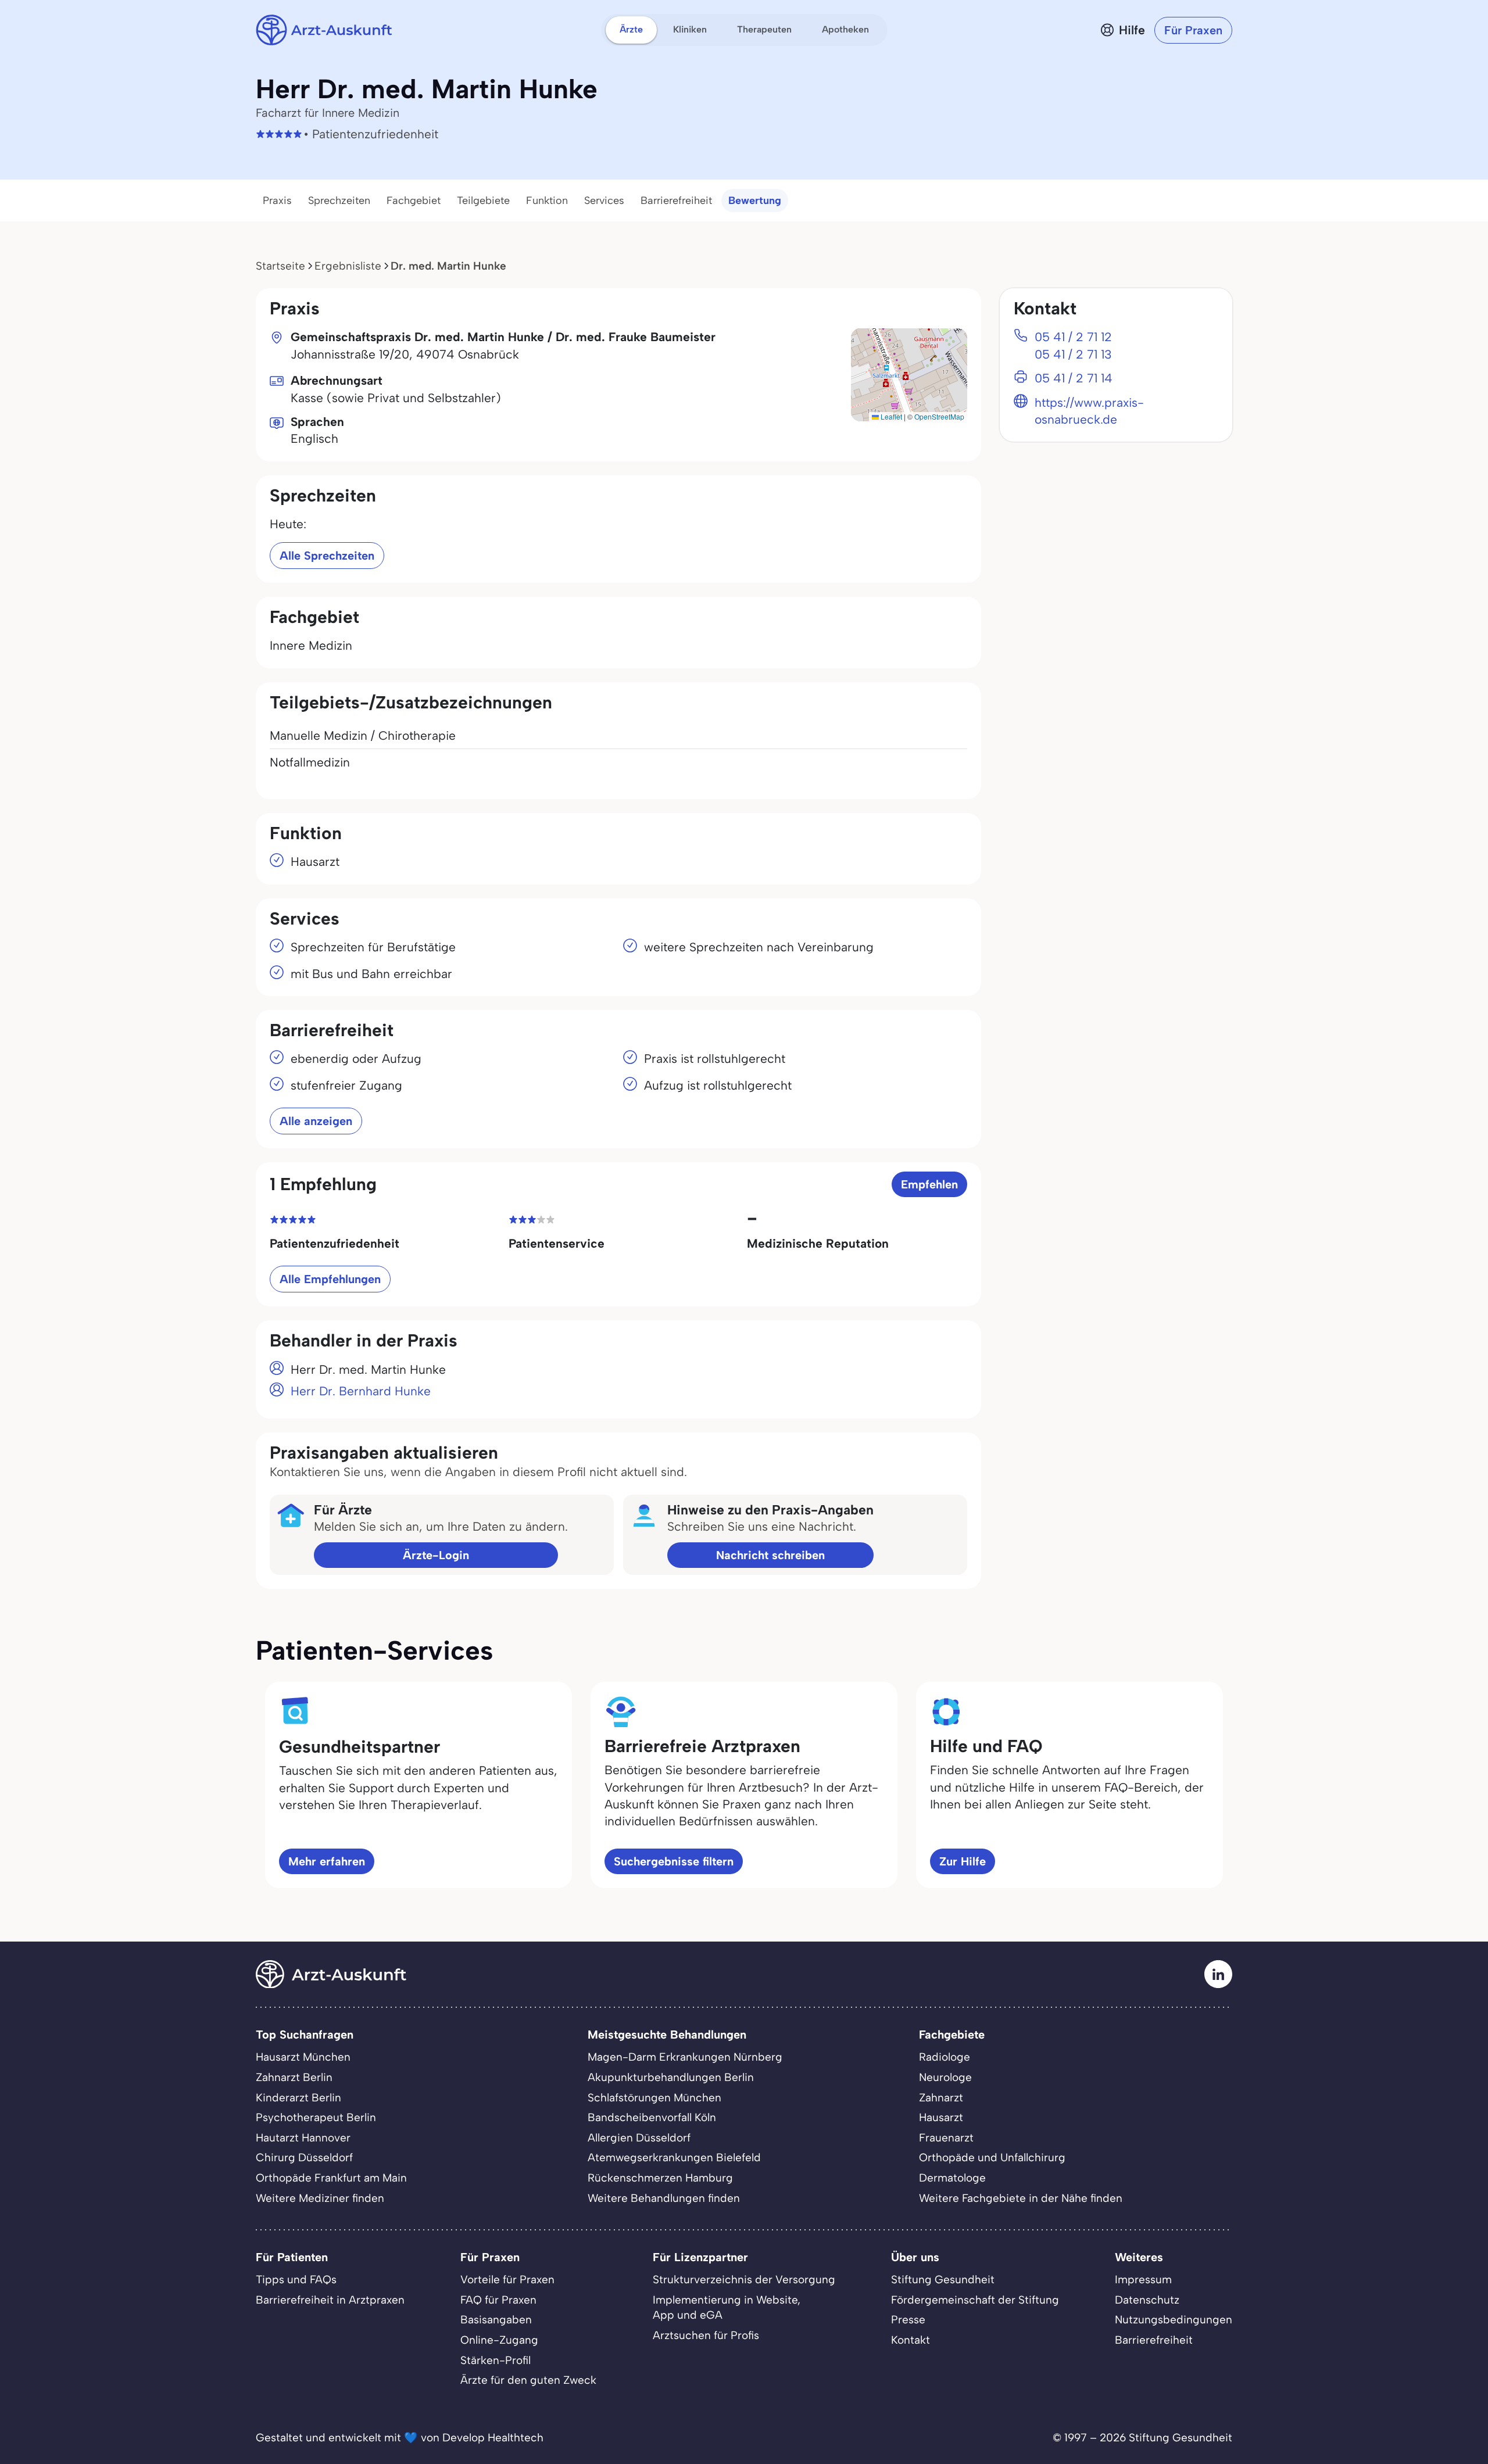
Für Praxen (1193, 30)
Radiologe (945, 2057)
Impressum (1143, 2279)
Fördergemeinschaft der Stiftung (975, 2300)
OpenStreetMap (939, 416)
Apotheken (845, 29)
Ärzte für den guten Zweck (528, 2380)
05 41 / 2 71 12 (1073, 337)
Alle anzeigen (316, 1121)
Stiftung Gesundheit (943, 2279)
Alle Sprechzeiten (327, 556)
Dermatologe (952, 2178)
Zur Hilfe (963, 1861)
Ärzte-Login (436, 1555)
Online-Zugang (499, 2340)
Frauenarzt (946, 2138)
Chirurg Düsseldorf (304, 2157)
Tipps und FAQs (296, 2279)
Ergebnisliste (348, 266)
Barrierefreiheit (676, 200)
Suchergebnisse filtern (674, 1861)
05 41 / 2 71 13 (1073, 354)
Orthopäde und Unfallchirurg (992, 2157)
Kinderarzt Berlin (298, 2098)
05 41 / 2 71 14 (1074, 378)
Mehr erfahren (327, 1861)
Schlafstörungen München (654, 2098)
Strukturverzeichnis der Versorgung (744, 2279)
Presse (908, 2320)
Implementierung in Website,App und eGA (727, 2308)
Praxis (277, 200)
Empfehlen (929, 1184)
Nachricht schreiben (770, 1555)
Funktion (547, 200)
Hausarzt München (303, 2057)
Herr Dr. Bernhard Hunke (361, 1391)
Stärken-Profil (496, 2360)
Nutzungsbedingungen (1174, 2320)
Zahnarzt (941, 2098)
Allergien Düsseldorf (639, 2138)
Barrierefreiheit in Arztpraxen (330, 2300)
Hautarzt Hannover (303, 2138)
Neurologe (945, 2077)
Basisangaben (496, 2320)
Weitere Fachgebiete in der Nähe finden (1021, 2198)
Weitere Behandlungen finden (664, 2198)
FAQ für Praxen (498, 2300)
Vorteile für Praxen (507, 2279)
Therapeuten (764, 29)
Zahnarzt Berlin (294, 2077)
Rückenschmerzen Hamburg (660, 2178)
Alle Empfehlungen (330, 1279)
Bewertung (755, 200)
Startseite (280, 266)
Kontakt (911, 2340)
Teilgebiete (483, 200)
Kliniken (690, 29)
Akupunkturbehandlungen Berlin (671, 2077)
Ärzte (631, 29)
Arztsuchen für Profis (706, 2335)
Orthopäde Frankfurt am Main (331, 2178)
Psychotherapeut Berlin (316, 2117)
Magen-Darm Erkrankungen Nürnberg (685, 2057)
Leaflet (890, 416)
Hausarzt (941, 2117)
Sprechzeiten (339, 200)
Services (604, 200)
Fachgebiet (414, 200)
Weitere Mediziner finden (320, 2198)
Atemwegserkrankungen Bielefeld (674, 2157)
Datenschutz (1147, 2300)
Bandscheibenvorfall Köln (652, 2117)
